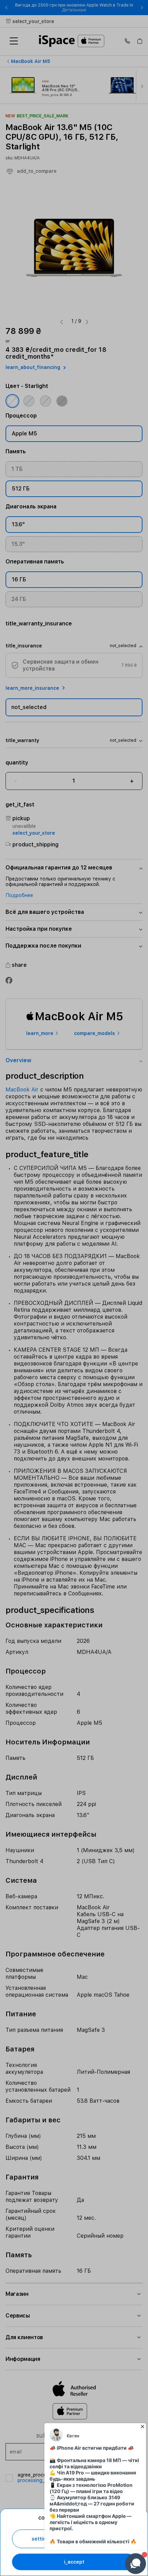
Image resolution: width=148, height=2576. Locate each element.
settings (42, 2539)
